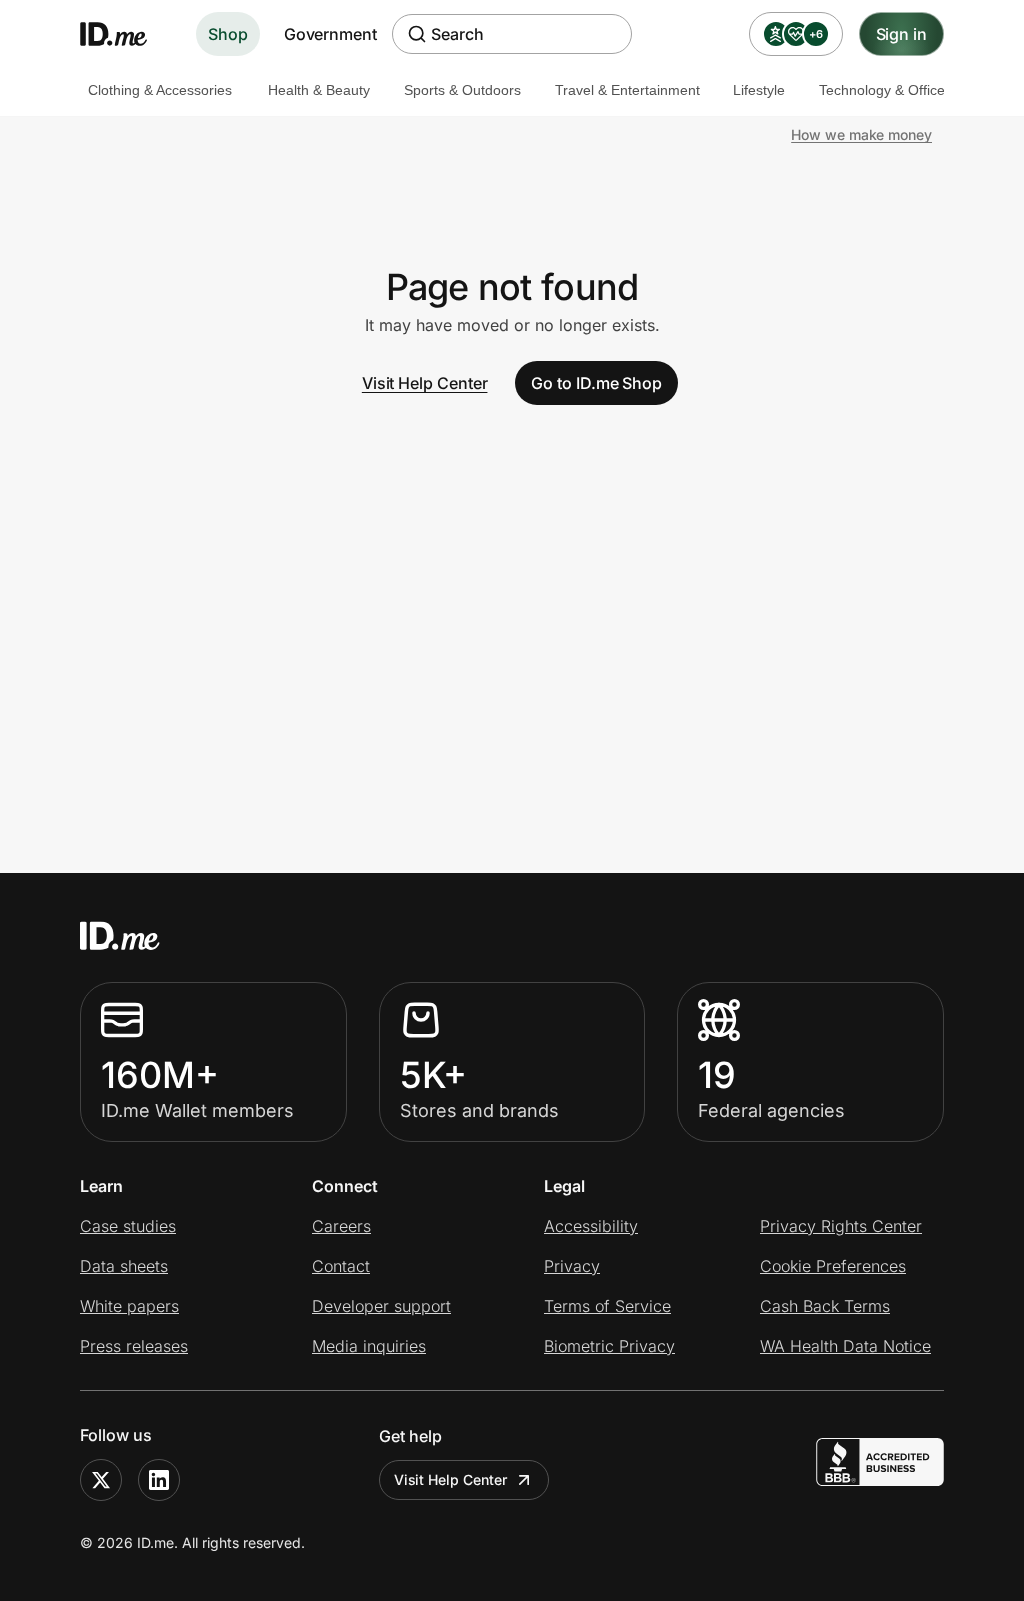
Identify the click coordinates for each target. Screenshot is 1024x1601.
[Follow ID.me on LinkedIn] (159, 1480)
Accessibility (591, 1226)
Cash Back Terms (825, 1306)
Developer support (381, 1306)
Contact (341, 1266)
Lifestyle (759, 90)
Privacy (572, 1266)
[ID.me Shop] (126, 34)
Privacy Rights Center (841, 1226)
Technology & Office (882, 90)
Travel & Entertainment (627, 90)
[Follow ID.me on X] (101, 1480)
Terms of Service (607, 1306)
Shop (228, 34)
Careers (341, 1226)
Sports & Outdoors (462, 90)
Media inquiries (369, 1346)
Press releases (134, 1346)
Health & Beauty (319, 90)
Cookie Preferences (833, 1266)
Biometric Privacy (609, 1346)
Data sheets (124, 1266)
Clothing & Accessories (160, 90)
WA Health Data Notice (845, 1346)
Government (330, 34)
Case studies (128, 1226)
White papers (129, 1306)
